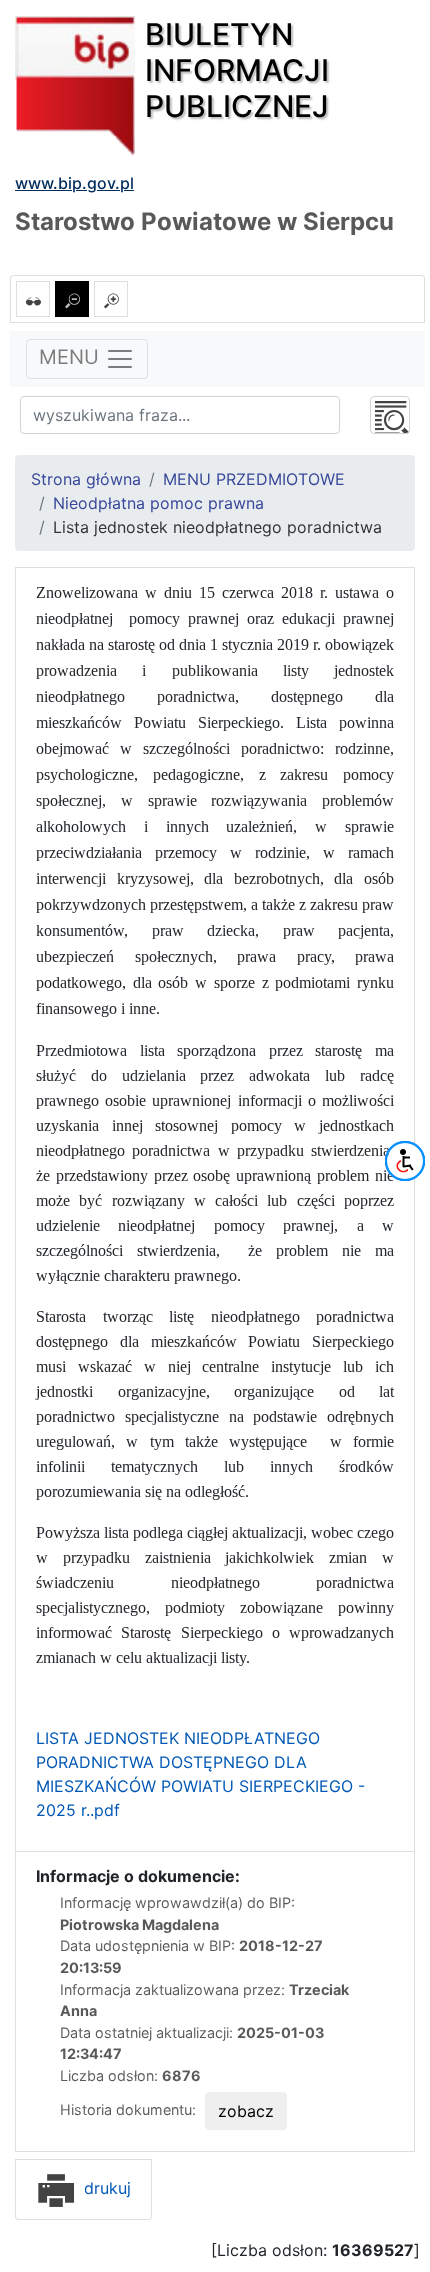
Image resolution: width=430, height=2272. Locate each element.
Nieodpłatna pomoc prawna (158, 503)
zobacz (246, 2111)
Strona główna (86, 479)
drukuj (105, 2188)
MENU (72, 358)
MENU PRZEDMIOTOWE (254, 479)
